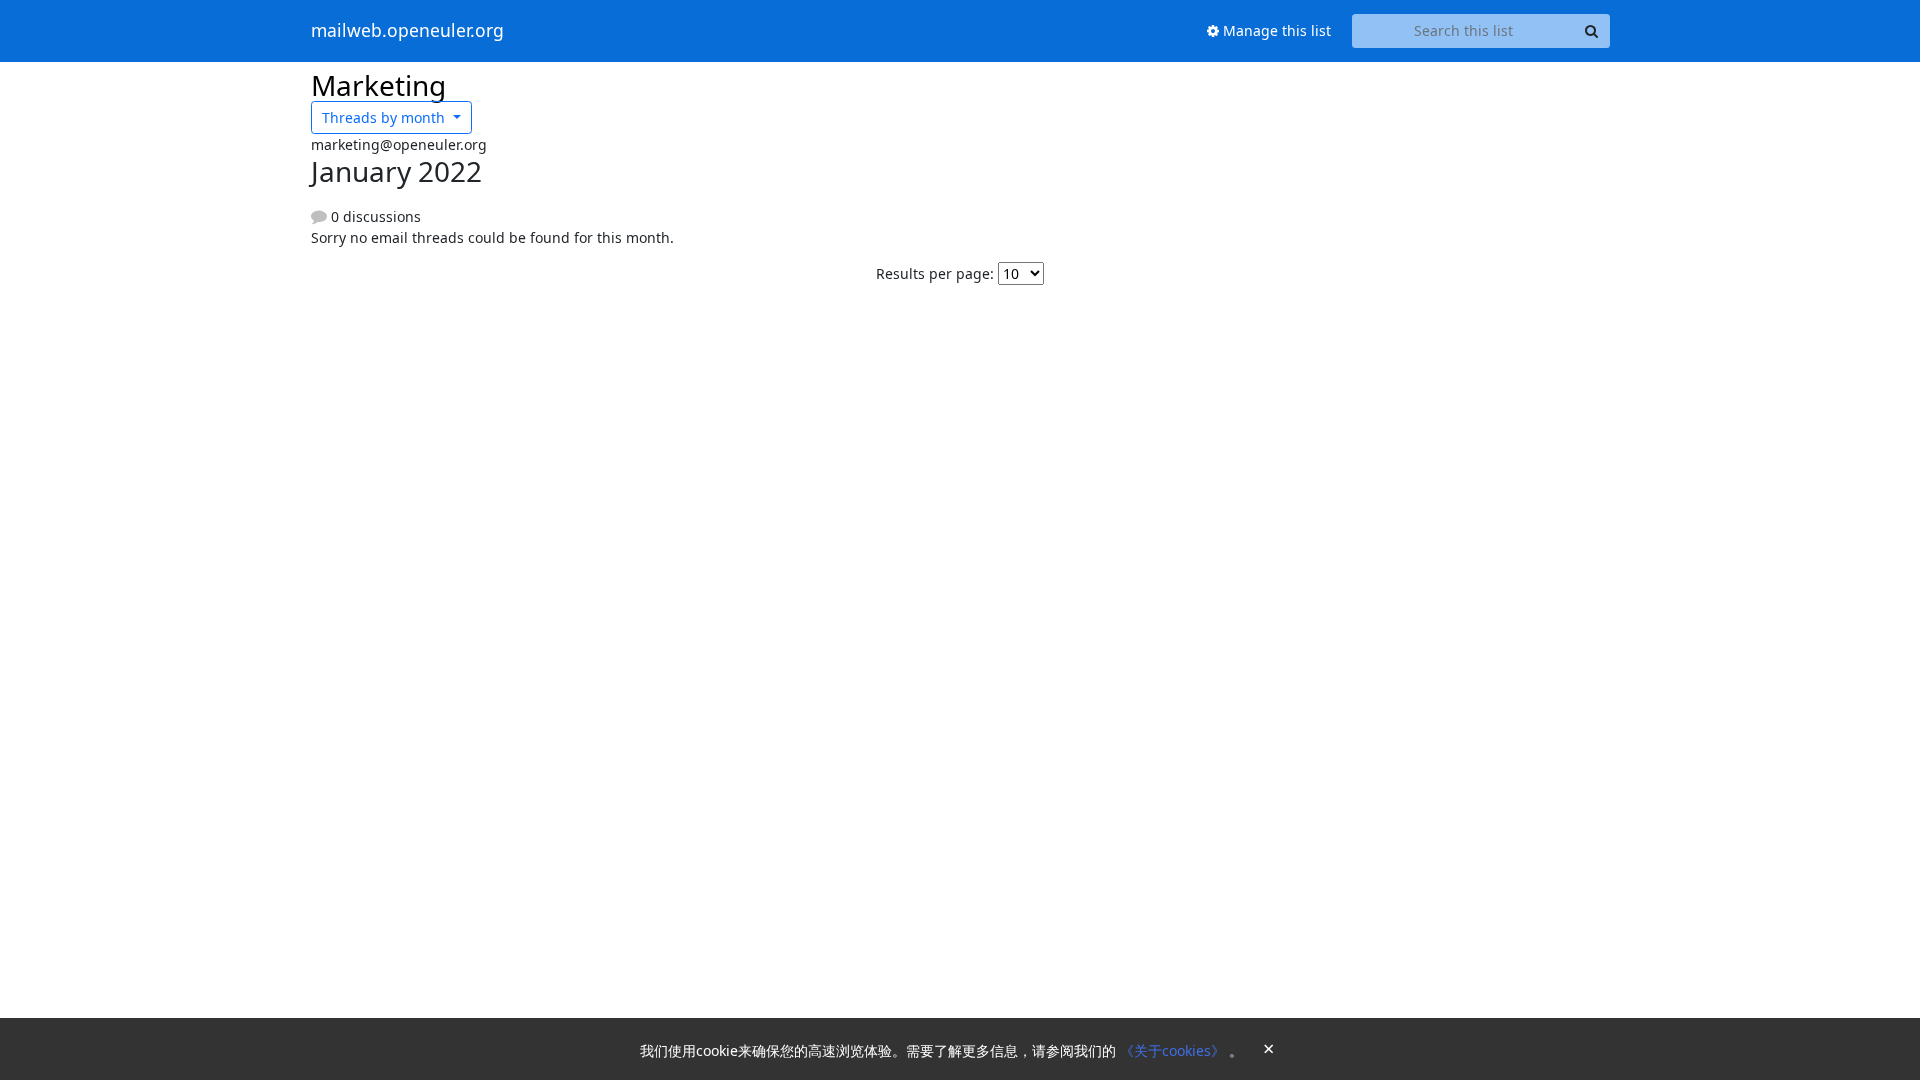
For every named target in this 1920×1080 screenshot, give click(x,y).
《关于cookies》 (1174, 1050)
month (385, 117)
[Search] (1592, 31)
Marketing (378, 85)
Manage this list (1275, 30)
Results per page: (935, 273)
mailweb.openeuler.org (407, 31)
